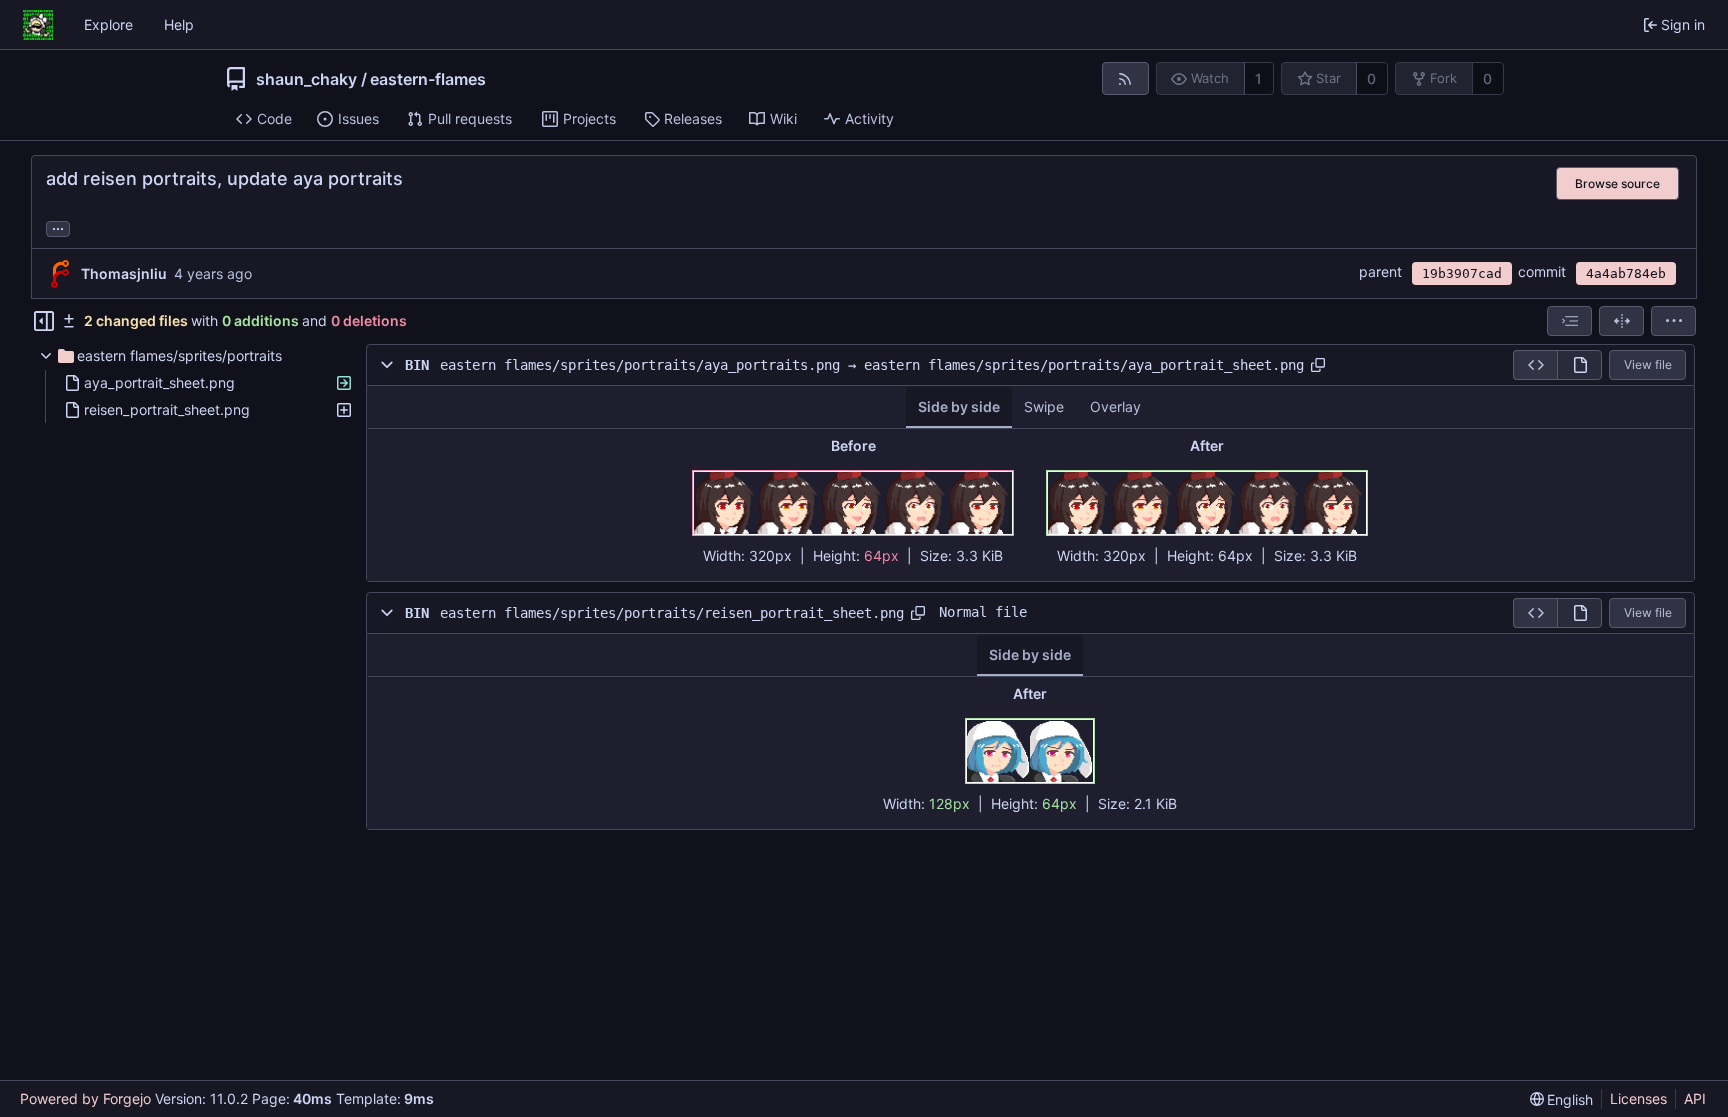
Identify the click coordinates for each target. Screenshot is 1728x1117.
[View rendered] (1579, 365)
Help (179, 24)
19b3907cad (1462, 273)
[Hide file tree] (44, 321)
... (58, 227)
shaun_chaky (306, 79)
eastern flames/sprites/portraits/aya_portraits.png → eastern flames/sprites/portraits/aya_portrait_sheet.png (872, 365)
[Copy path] (1318, 365)
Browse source (1617, 183)
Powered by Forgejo (85, 1098)
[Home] (38, 25)
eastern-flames (428, 79)
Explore (108, 24)
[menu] (1673, 321)
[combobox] (1569, 321)
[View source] (1535, 365)
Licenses (1638, 1098)
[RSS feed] (1125, 78)
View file (1648, 364)
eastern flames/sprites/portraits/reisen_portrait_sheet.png (672, 613)
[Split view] (1621, 321)
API (1695, 1098)
